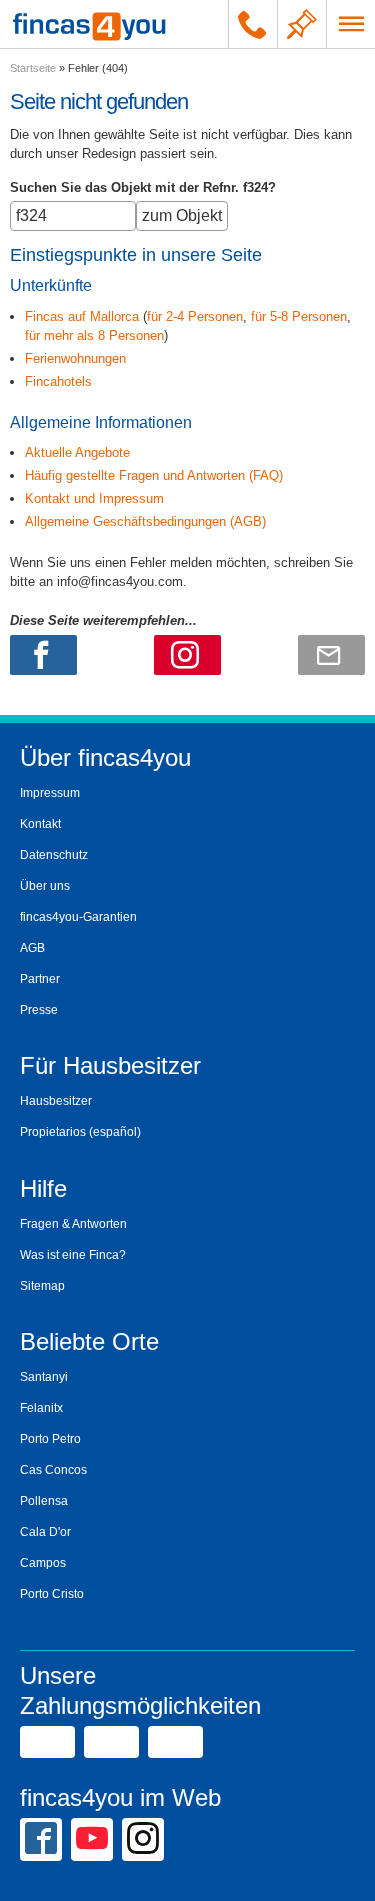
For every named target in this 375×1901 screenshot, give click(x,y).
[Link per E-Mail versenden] (331, 655)
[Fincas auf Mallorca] (89, 24)
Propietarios (53, 1132)
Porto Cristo (52, 1594)
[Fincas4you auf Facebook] (41, 1838)
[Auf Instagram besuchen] (187, 655)
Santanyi (44, 1377)
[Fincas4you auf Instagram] (143, 1838)
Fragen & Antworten (73, 1224)
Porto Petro (50, 1439)
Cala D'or (45, 1532)
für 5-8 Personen (299, 316)
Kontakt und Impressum (94, 498)
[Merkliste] (301, 24)
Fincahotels (58, 381)
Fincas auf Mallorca (82, 316)
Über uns (45, 886)
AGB (32, 948)
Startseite (33, 68)
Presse (39, 1010)
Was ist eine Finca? (73, 1255)
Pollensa (44, 1501)
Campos (43, 1563)
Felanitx (41, 1408)
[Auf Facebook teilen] (43, 655)
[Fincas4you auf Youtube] (92, 1838)
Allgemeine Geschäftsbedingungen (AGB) (145, 521)
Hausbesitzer (56, 1101)
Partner (40, 979)
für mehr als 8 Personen (94, 335)
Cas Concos (53, 1470)
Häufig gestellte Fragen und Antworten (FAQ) (154, 475)
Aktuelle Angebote (77, 452)
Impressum (50, 793)
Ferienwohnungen (75, 358)
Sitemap (42, 1286)
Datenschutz (54, 855)
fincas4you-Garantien (78, 917)
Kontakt (40, 824)
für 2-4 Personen (195, 316)
